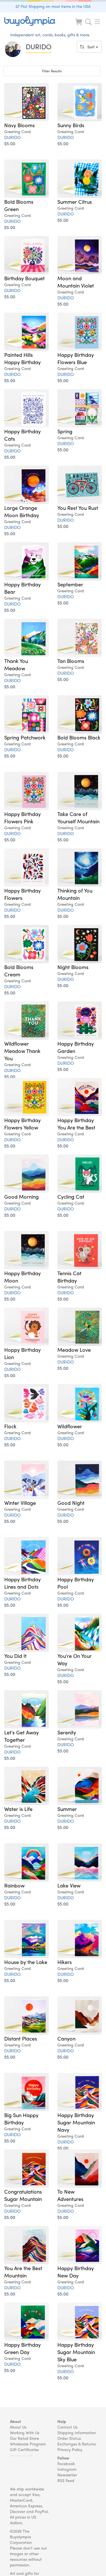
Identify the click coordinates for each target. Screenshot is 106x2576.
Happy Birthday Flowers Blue (76, 358)
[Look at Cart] (79, 25)
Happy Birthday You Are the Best (76, 1124)
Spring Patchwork (25, 737)
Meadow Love (74, 1349)
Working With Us (25, 2432)
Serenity (67, 1732)
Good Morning (21, 1196)
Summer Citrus (75, 201)
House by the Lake (26, 1962)
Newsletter (67, 2475)
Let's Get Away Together (21, 1736)
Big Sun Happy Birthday (21, 2118)
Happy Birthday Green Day (22, 2348)
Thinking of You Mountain (75, 894)
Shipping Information (77, 2432)
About (15, 2421)
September (70, 584)
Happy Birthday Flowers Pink (22, 817)
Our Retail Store (24, 2438)
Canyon (66, 2038)
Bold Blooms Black (79, 737)
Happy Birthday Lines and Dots (22, 1583)
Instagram (67, 2469)
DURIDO (12, 137)
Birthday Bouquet (24, 278)
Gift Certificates (24, 2449)
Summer (67, 1809)
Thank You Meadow (16, 664)
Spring (65, 431)
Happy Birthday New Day (76, 2272)
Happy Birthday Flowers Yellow (22, 1124)
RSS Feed (66, 2480)
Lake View (69, 1885)
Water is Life (18, 1809)
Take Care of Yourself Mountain (78, 817)
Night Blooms (73, 967)
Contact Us (67, 2427)
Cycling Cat (71, 1196)
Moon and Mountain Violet (76, 282)
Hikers (65, 1962)
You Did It (15, 1656)
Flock (10, 1426)
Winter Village (20, 1503)
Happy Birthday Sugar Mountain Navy (76, 2122)
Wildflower (70, 1426)
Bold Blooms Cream (19, 970)
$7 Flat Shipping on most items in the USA (53, 6)
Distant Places (21, 2038)
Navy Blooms (20, 125)
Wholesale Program (28, 2444)
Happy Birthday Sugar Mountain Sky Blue (76, 2352)
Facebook (66, 2463)
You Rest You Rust (78, 508)
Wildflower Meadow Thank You (22, 1051)
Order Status (69, 2438)
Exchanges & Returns (77, 2444)
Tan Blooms (71, 661)
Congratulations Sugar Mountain (23, 2195)
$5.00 (10, 143)
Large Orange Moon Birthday (22, 511)
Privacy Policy (70, 2449)
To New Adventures (70, 2195)
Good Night (71, 1503)
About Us (18, 2427)
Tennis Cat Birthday (69, 1277)
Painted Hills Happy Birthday (22, 358)
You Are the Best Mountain (23, 2272)
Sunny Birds (71, 125)
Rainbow (14, 1885)
